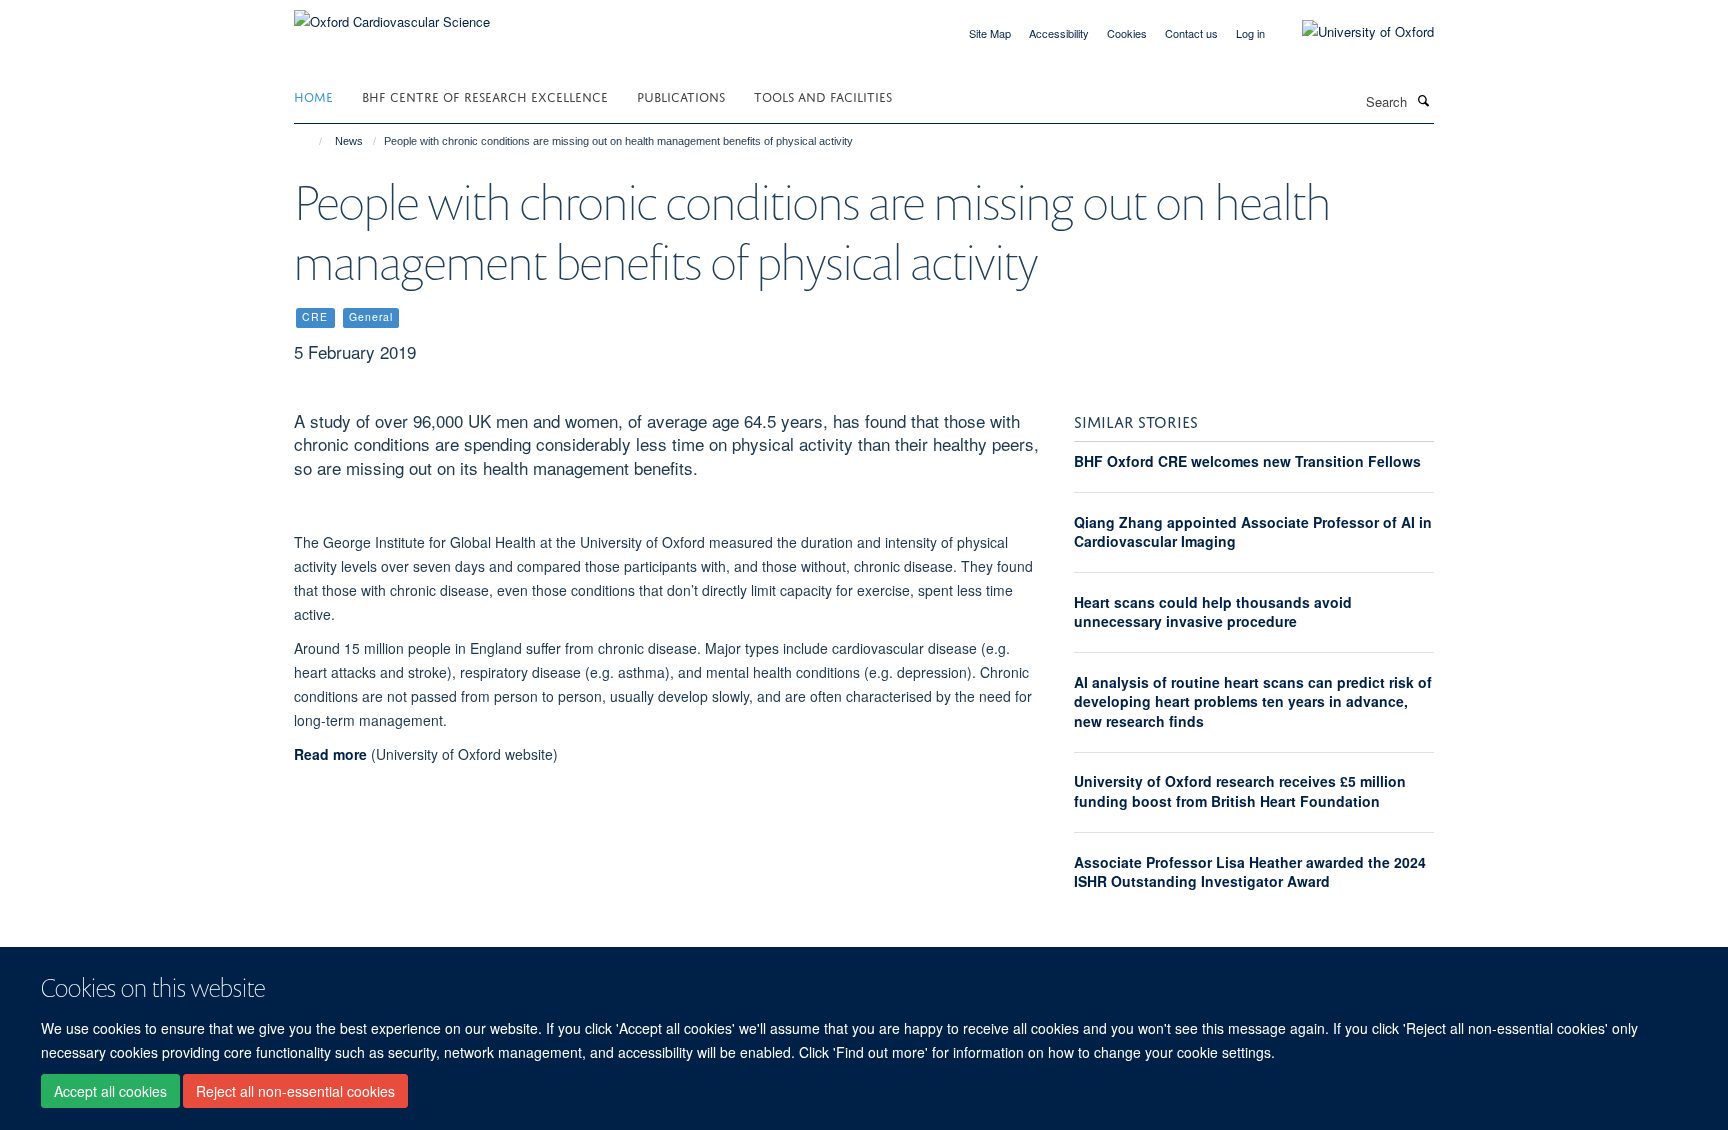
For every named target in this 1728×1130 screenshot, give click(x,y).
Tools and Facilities (823, 95)
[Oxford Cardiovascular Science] (392, 14)
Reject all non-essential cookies (295, 1091)
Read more (330, 754)
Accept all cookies (110, 1091)
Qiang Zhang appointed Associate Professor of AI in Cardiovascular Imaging (1253, 532)
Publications (681, 95)
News (349, 141)
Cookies (1127, 33)
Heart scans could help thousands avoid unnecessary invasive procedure (1213, 612)
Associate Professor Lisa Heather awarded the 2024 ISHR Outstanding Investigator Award (1250, 872)
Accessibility (1059, 33)
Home (313, 95)
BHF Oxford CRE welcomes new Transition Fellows (1247, 461)
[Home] (311, 141)
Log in (1250, 33)
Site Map (990, 33)
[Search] (1423, 100)
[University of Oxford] (1353, 32)
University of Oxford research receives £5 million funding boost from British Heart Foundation (1240, 791)
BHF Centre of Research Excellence (485, 95)
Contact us (1191, 33)
